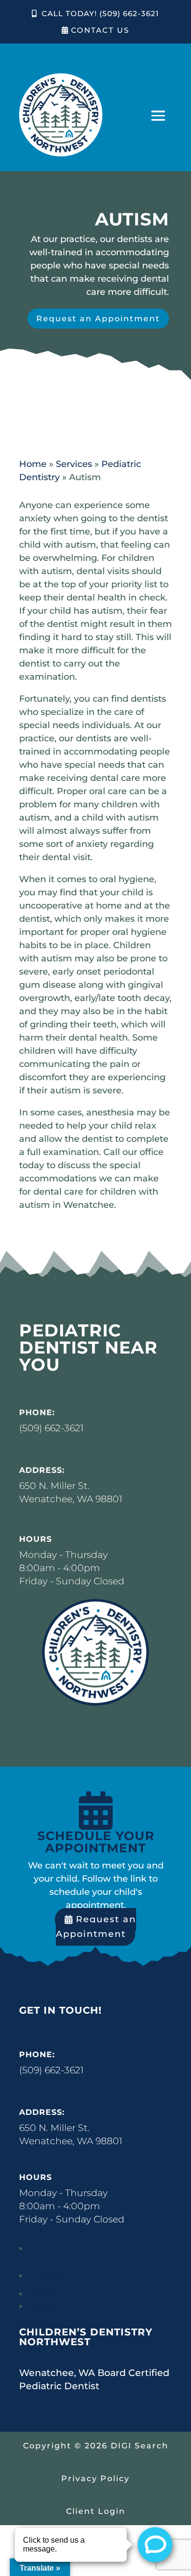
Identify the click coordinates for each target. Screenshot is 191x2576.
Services (74, 464)
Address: (42, 1470)
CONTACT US (100, 30)
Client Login (96, 2511)
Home (33, 464)
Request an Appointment (98, 319)
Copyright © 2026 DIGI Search (96, 2446)
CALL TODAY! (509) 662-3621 (100, 13)
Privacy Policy (95, 2478)
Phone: (37, 1412)
